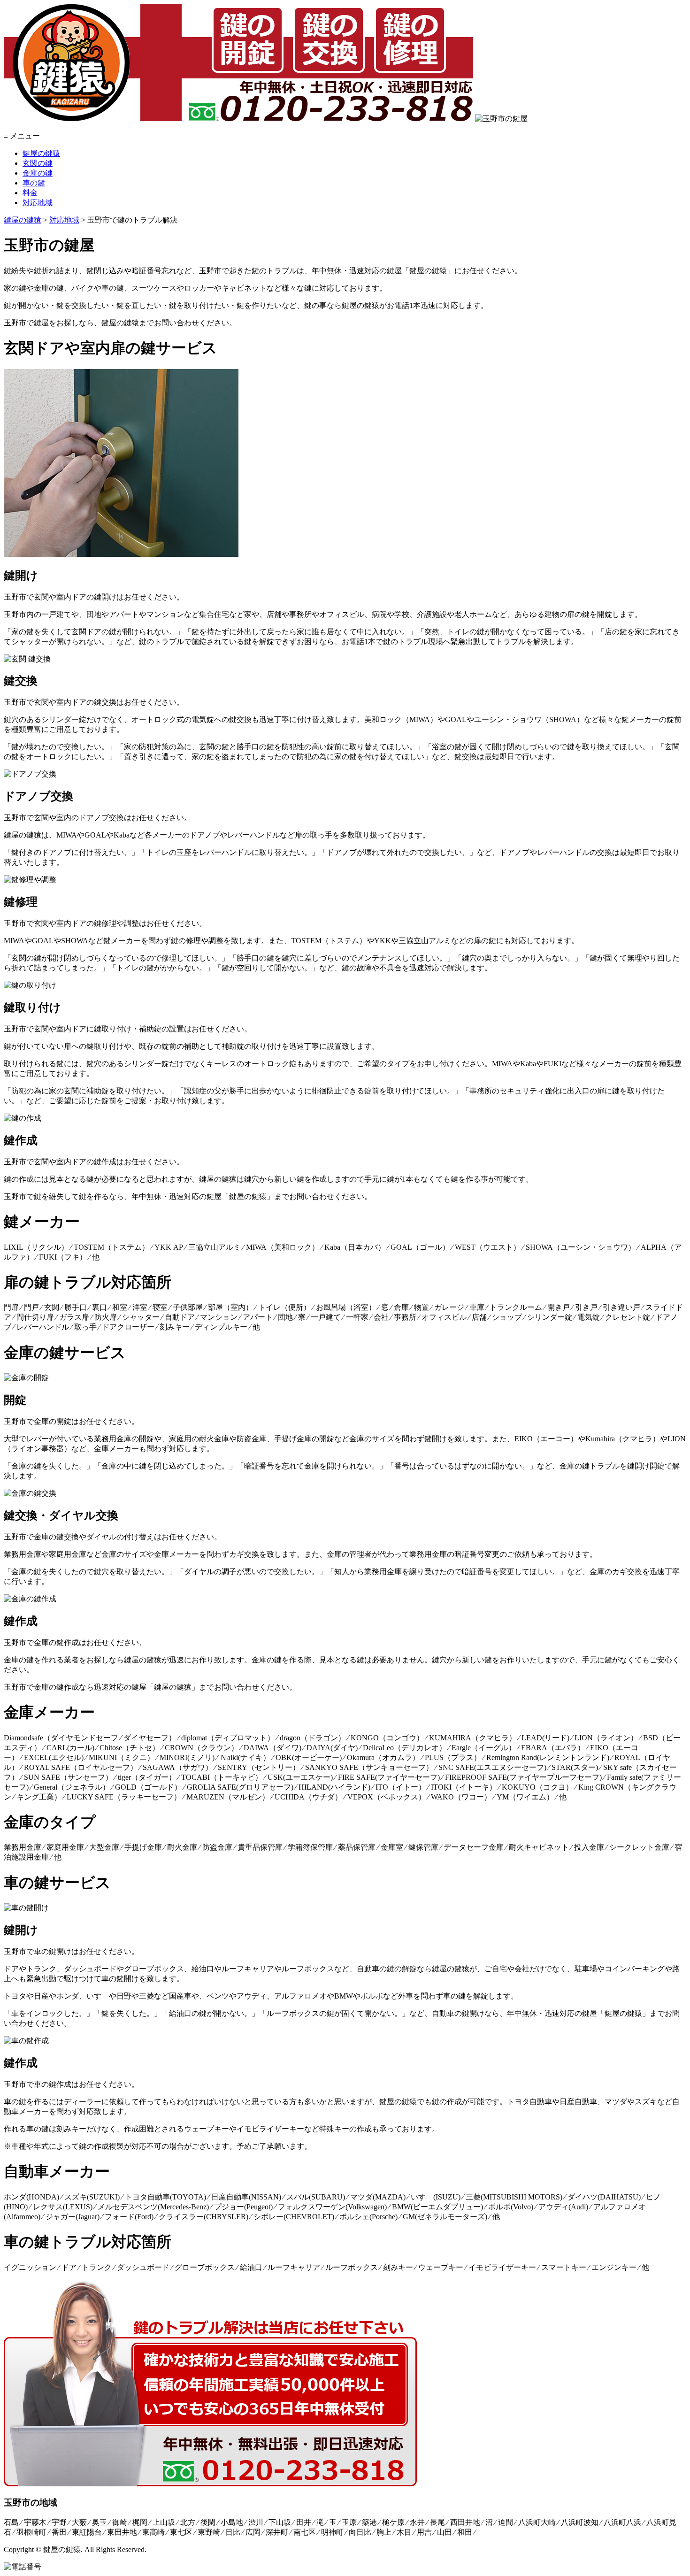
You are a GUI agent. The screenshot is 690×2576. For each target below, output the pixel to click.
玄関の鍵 (38, 163)
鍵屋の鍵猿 (41, 153)
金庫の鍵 (38, 173)
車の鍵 (34, 183)
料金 (30, 193)
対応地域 (38, 203)
